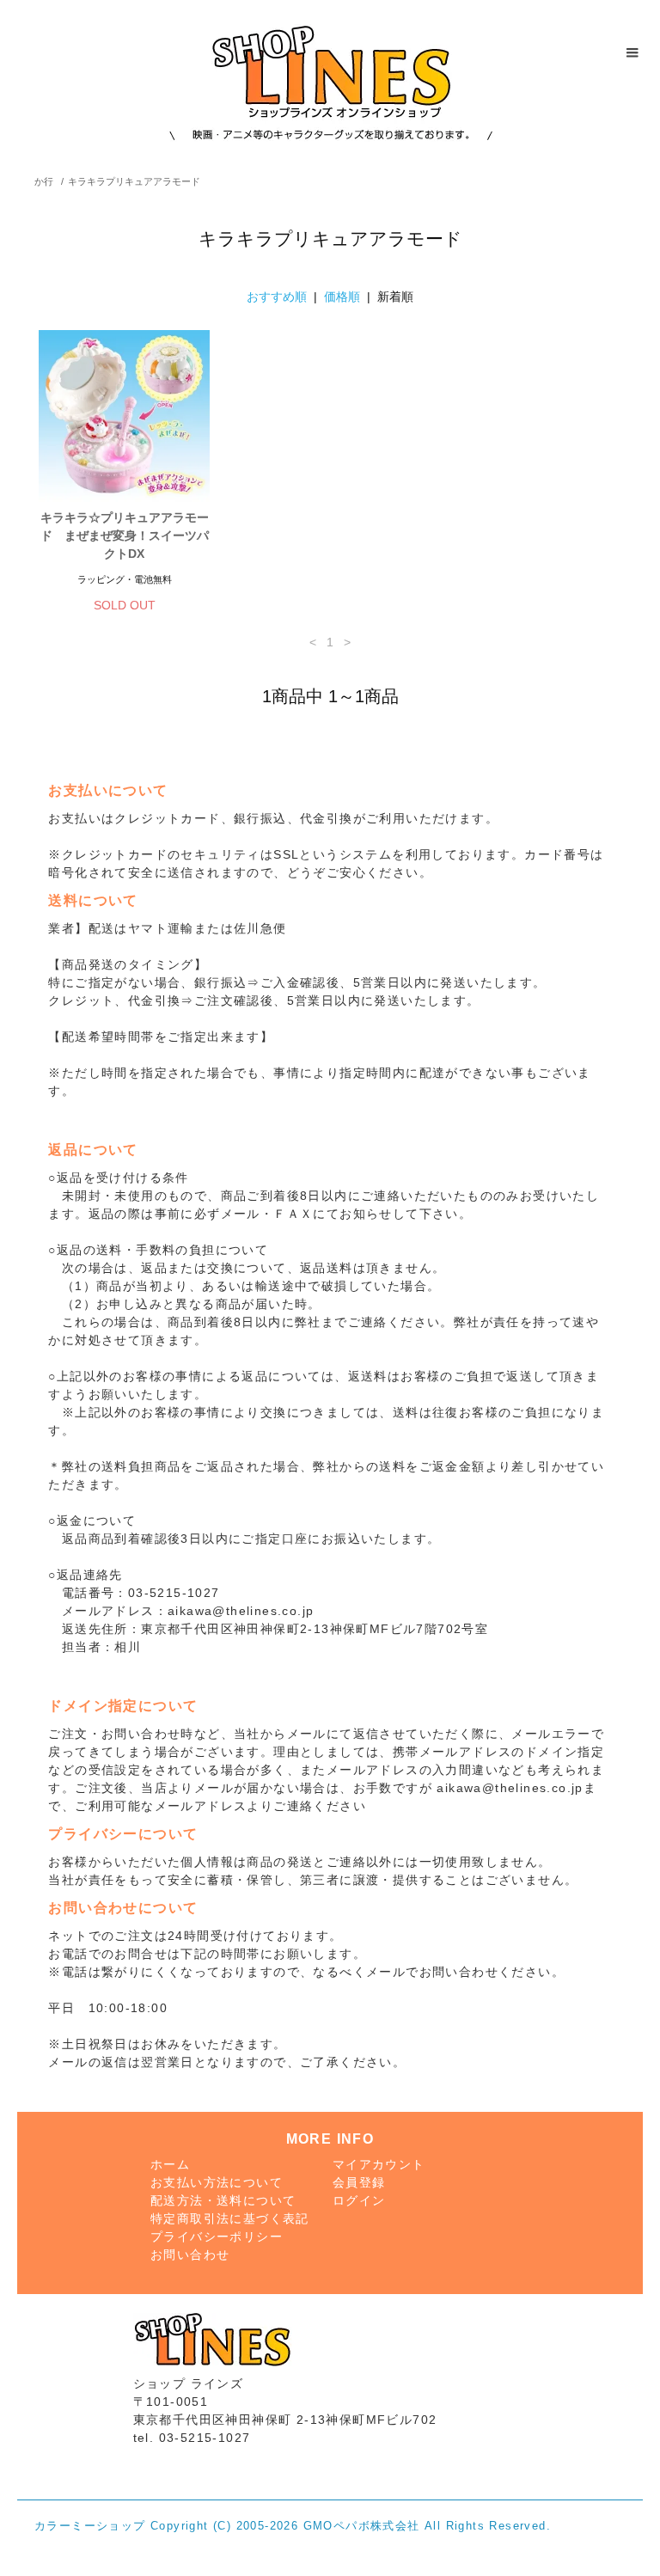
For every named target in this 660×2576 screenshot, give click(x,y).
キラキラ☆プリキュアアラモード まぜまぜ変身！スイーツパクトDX (125, 535)
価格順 (342, 297)
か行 (44, 181)
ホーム (170, 2164)
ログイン (359, 2200)
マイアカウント (379, 2164)
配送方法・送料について (223, 2200)
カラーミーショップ (90, 2526)
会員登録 (359, 2182)
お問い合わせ (190, 2255)
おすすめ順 (277, 297)
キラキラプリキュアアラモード (134, 181)
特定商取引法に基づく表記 (230, 2218)
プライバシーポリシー (217, 2236)
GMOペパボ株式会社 (362, 2526)
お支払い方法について (217, 2182)
